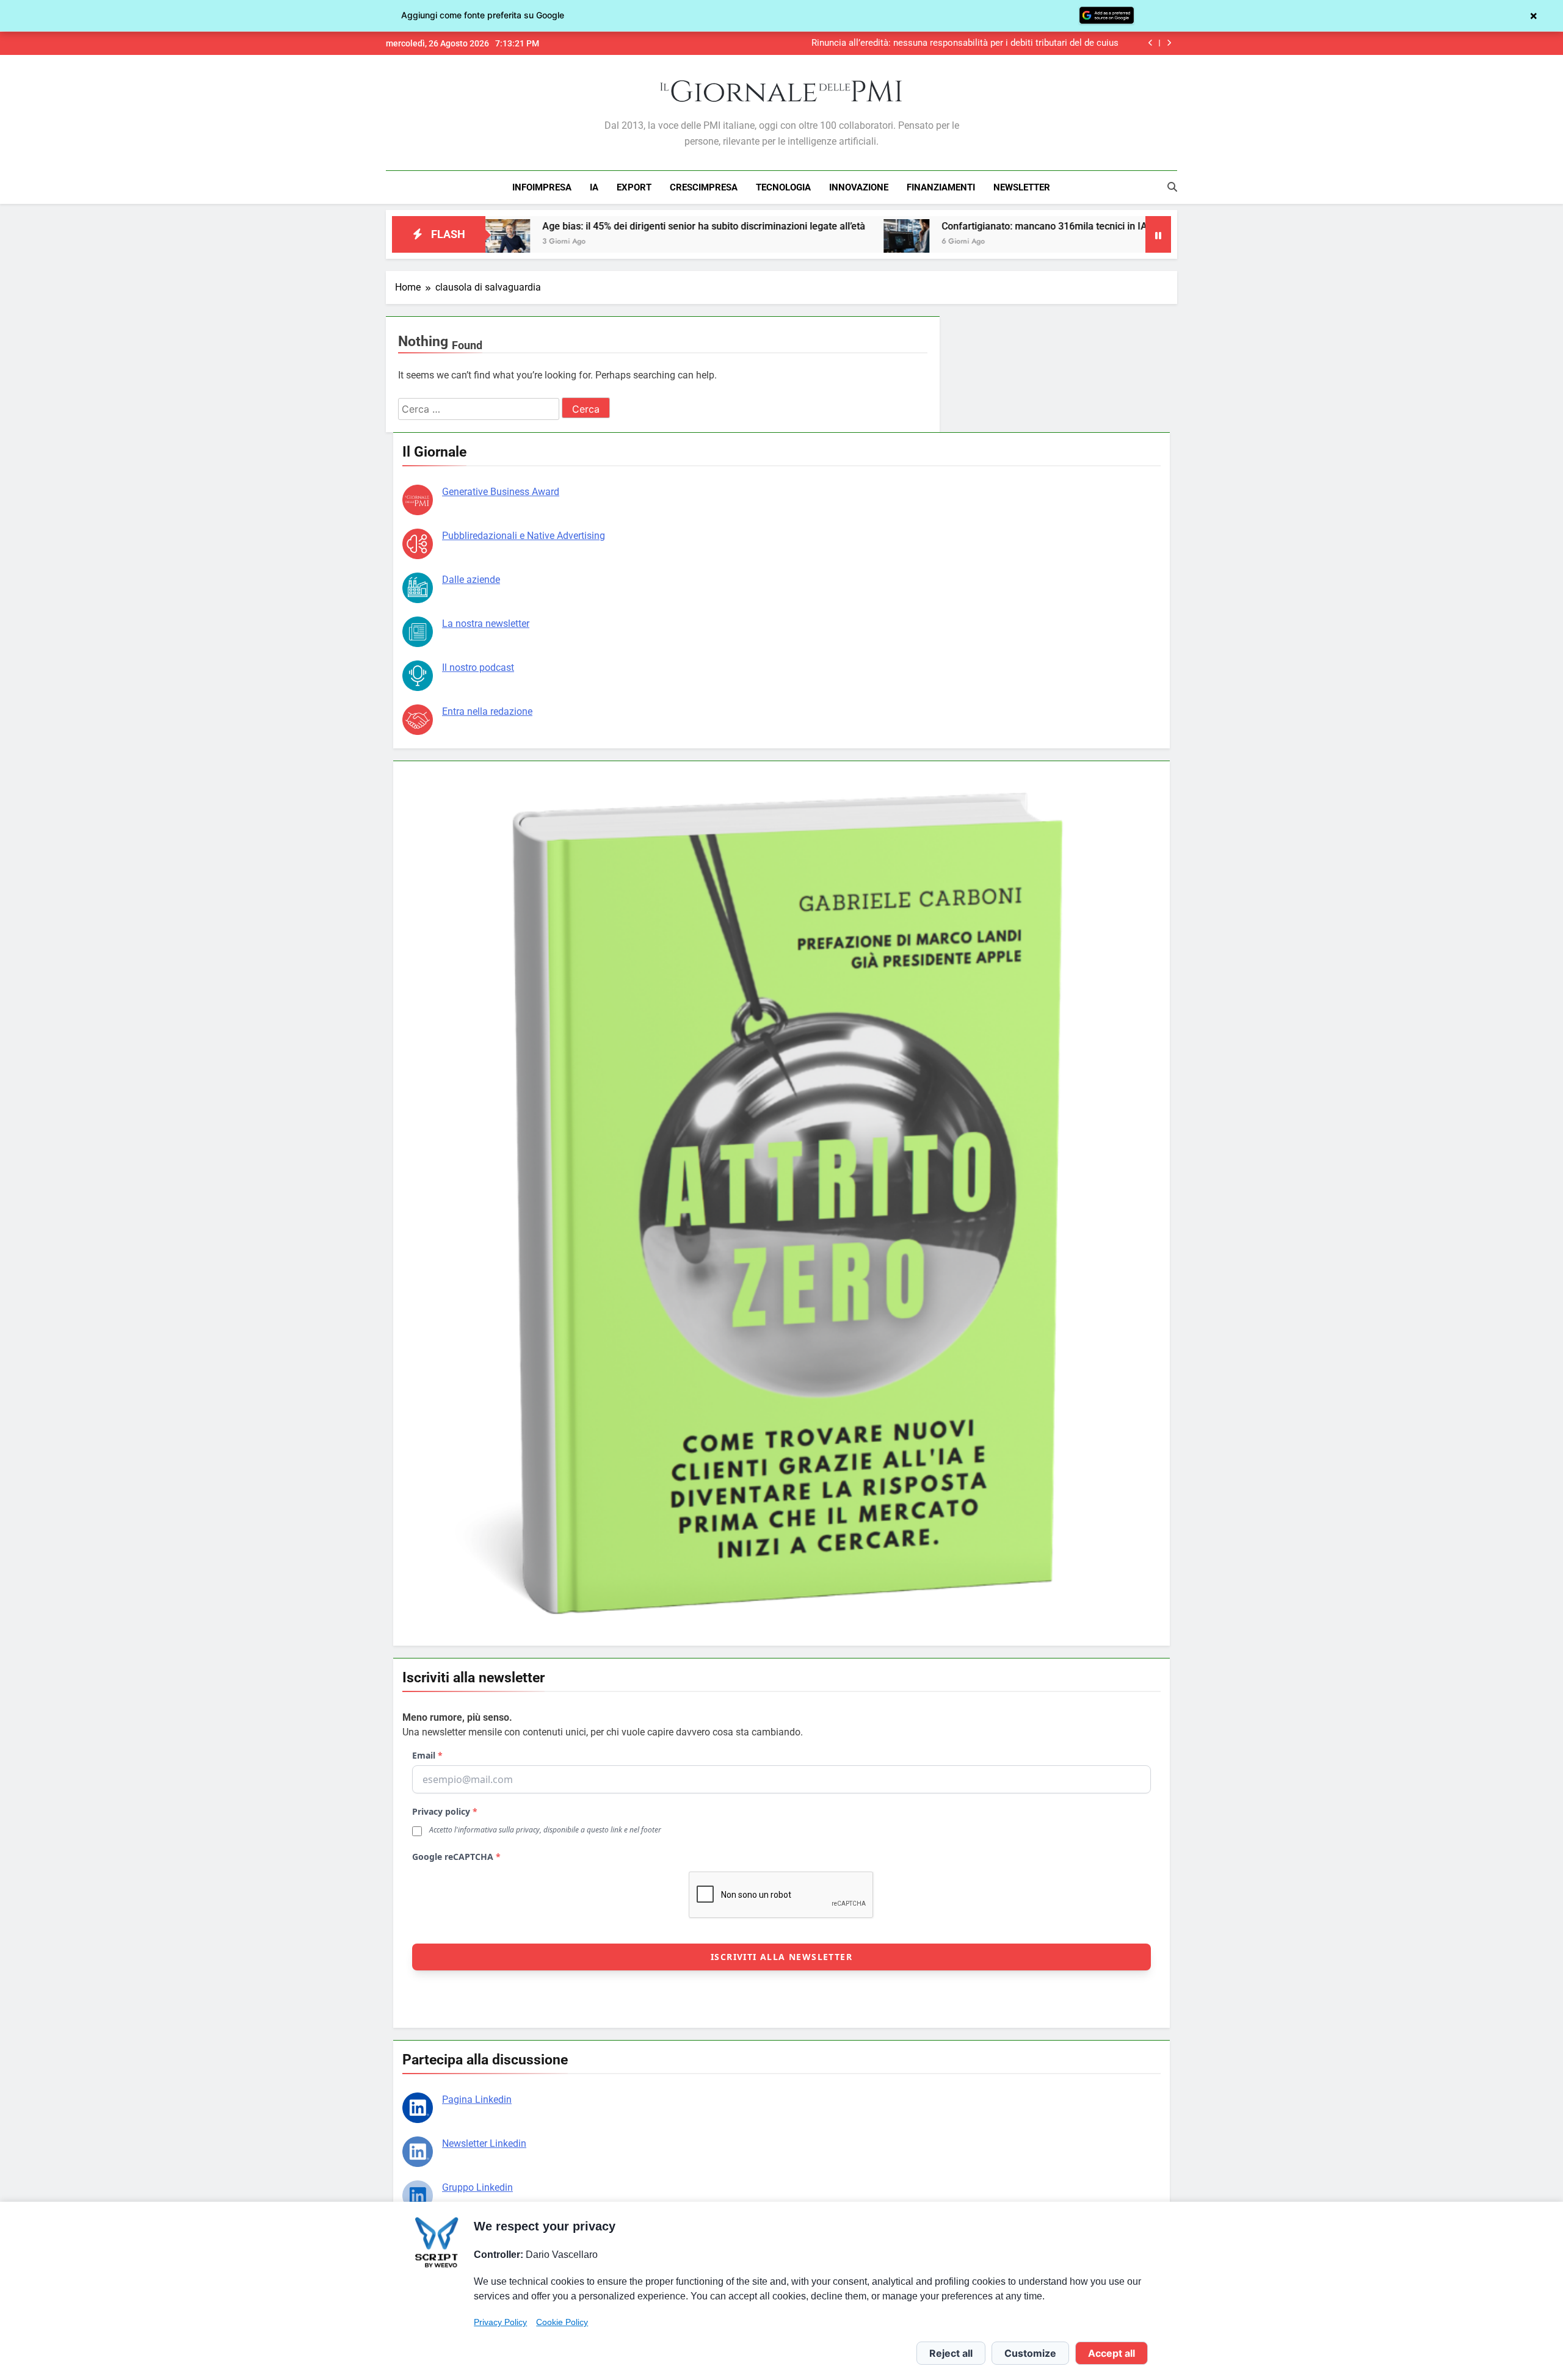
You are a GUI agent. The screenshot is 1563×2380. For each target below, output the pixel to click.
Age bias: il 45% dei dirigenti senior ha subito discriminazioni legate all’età (569, 226)
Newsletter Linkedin (484, 2143)
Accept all (1112, 2353)
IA (594, 187)
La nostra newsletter (486, 624)
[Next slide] (1169, 43)
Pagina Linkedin (477, 2100)
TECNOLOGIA (783, 187)
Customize (1030, 2353)
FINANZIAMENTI (941, 187)
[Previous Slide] (1151, 43)
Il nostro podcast (478, 667)
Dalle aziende (471, 580)
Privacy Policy (500, 2322)
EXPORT (634, 187)
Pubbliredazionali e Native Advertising (524, 536)
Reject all (951, 2353)
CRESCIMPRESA (704, 187)
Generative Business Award (501, 492)
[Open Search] (1172, 187)
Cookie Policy (562, 2322)
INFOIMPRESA (542, 187)
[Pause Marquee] (1158, 234)
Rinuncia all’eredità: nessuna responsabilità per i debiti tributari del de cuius (965, 43)
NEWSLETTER (1022, 187)
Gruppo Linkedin (477, 2187)
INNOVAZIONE (859, 187)
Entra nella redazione (487, 711)
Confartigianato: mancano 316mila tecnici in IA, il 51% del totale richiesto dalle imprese (998, 226)
